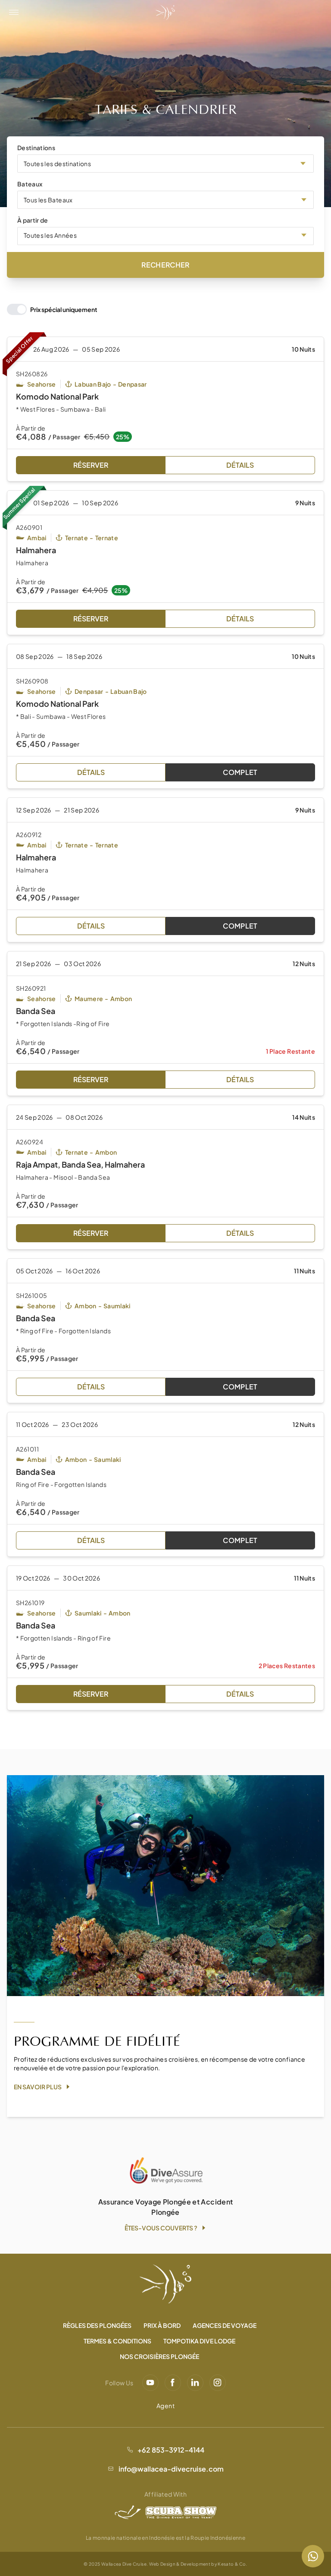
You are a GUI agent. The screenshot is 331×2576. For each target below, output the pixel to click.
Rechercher (165, 265)
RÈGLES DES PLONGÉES (97, 2325)
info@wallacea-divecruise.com (171, 2469)
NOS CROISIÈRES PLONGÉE (159, 2356)
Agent (165, 2406)
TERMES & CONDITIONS (117, 2341)
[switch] (52, 309)
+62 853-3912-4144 (171, 2450)
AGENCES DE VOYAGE (225, 2325)
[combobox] (165, 164)
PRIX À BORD (162, 2325)
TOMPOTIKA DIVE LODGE (199, 2341)
